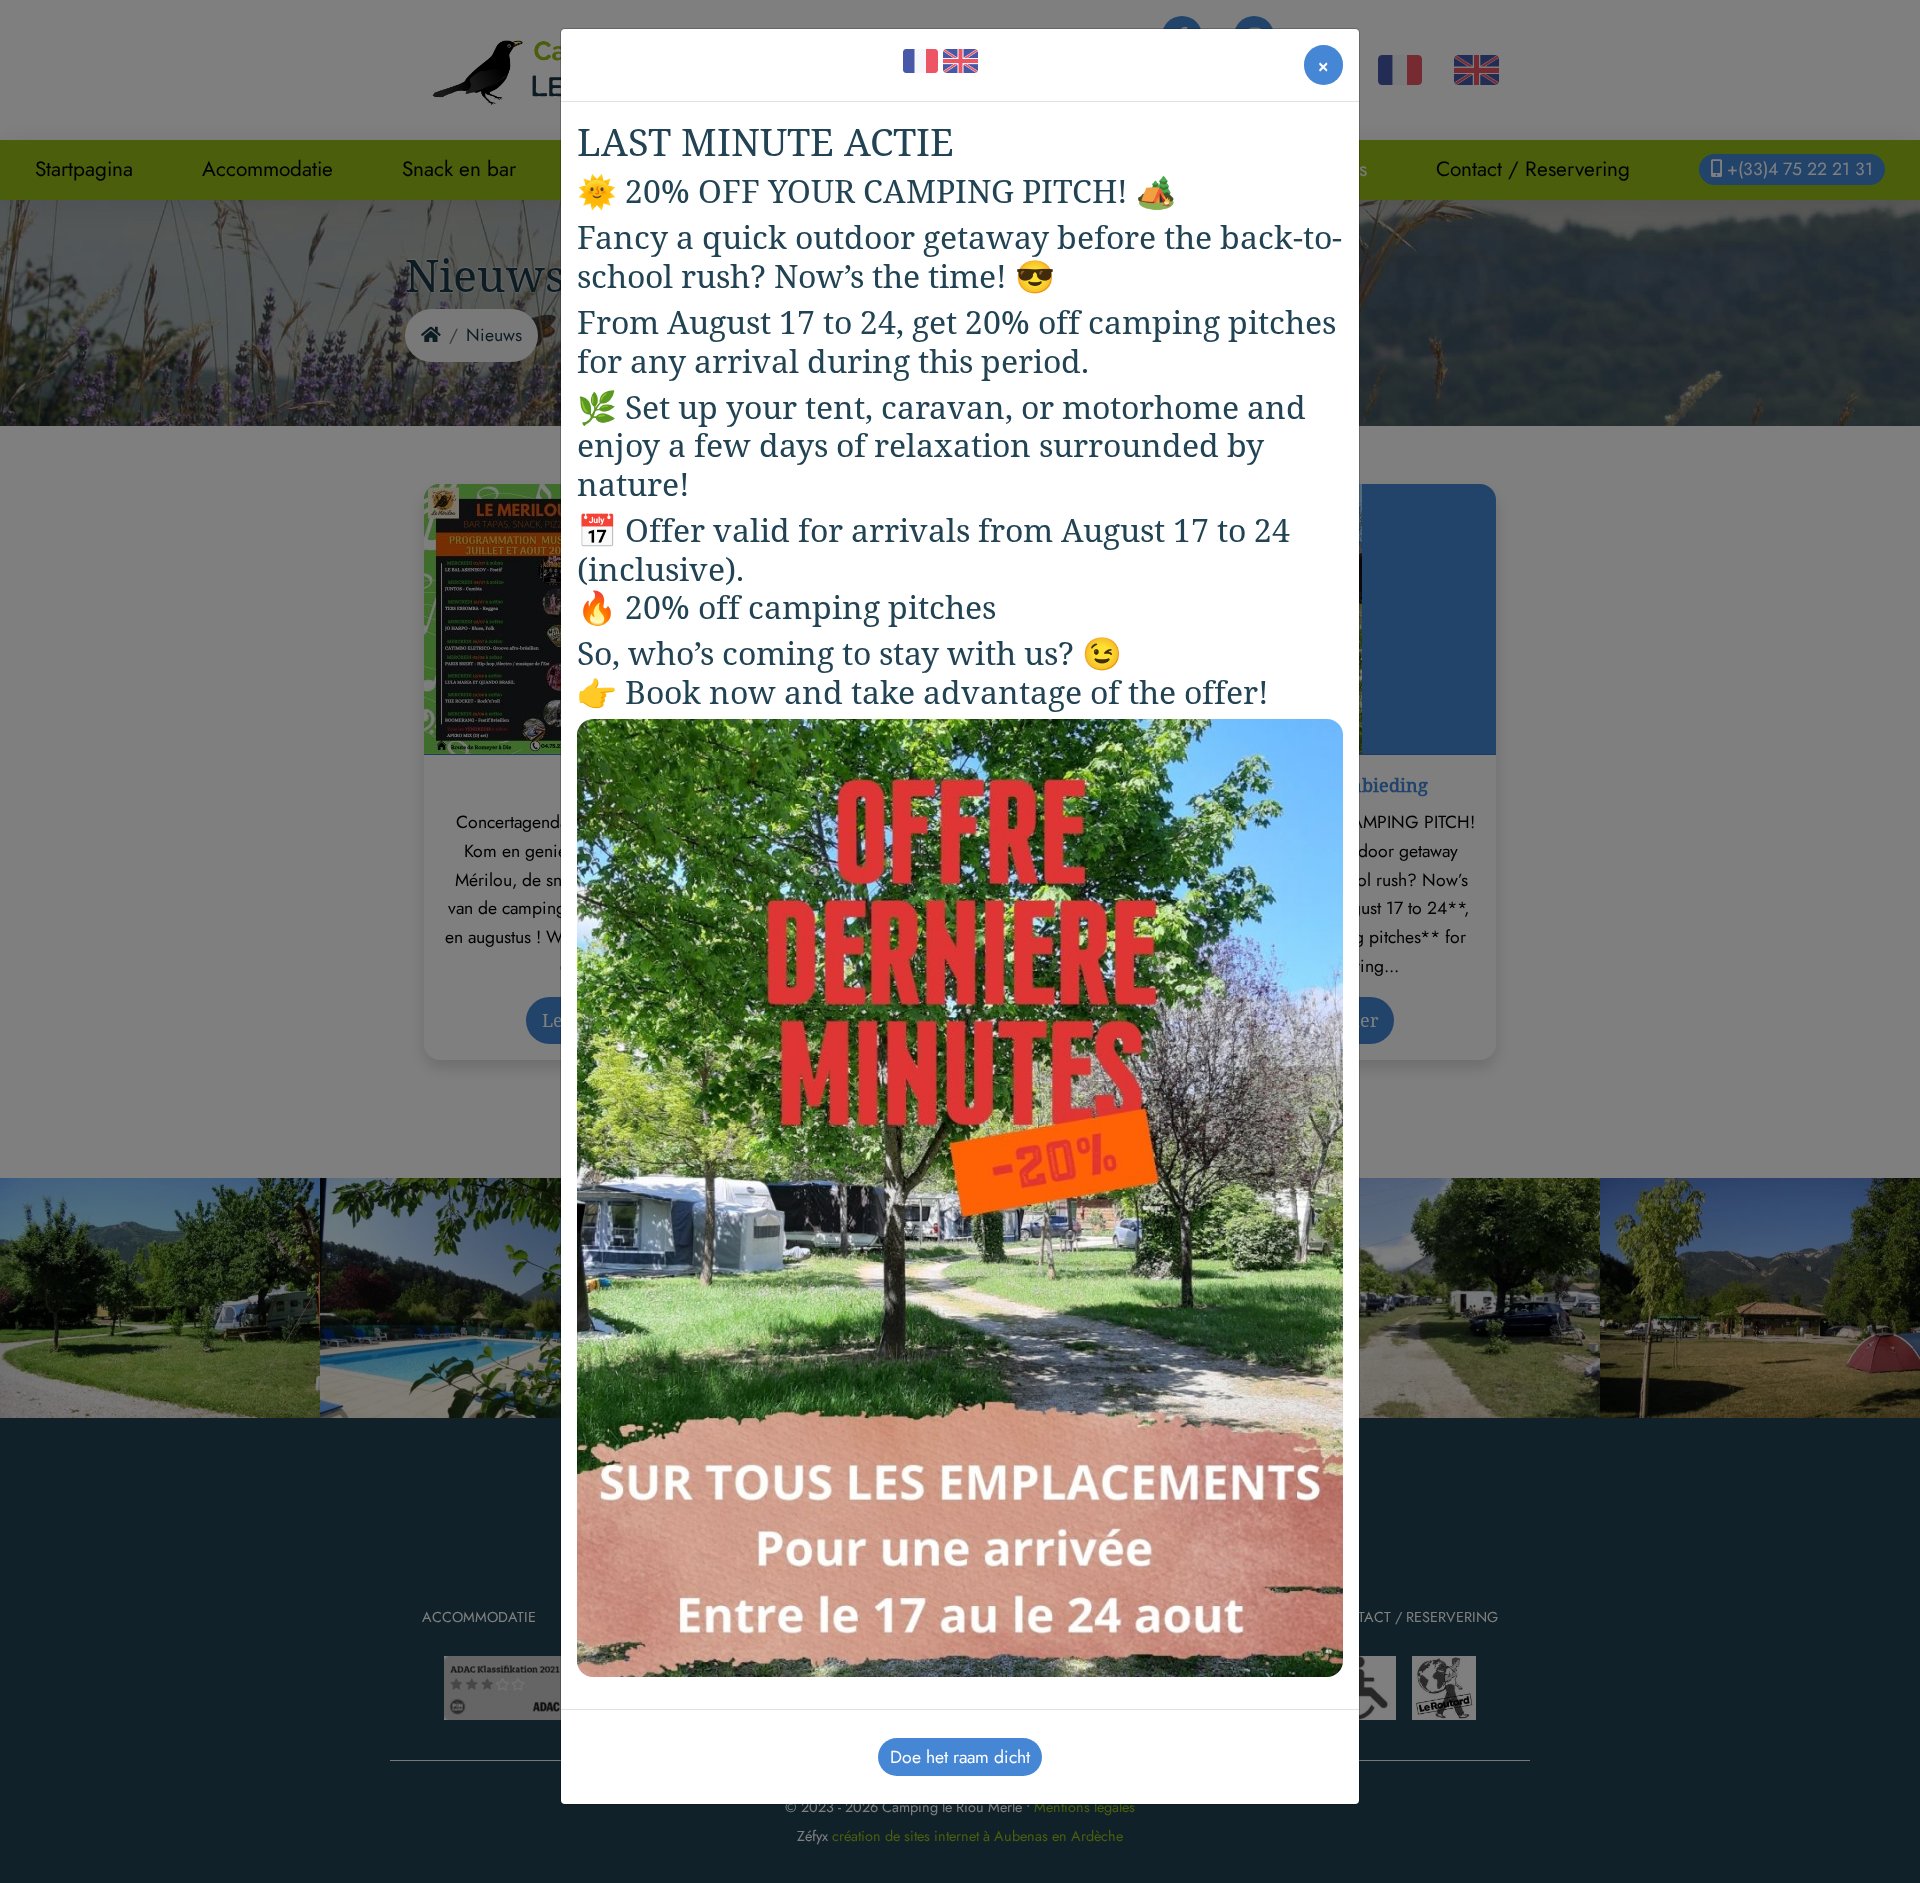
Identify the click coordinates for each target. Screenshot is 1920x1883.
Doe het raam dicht (960, 1757)
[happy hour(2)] (960, 1196)
